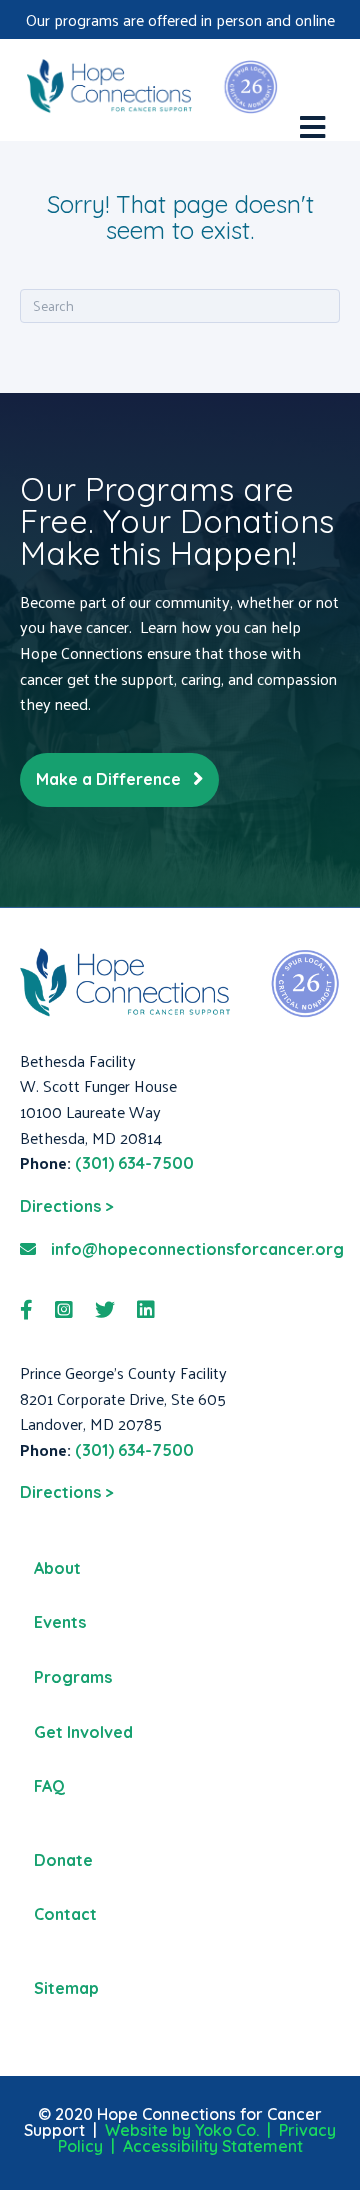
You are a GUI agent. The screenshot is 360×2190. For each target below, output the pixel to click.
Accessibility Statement (213, 2146)
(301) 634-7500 (134, 1163)
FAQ (49, 1786)
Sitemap (66, 1988)
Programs (73, 1677)
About (57, 1568)
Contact (65, 1914)
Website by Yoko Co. (182, 2130)
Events (60, 1622)
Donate (63, 1860)
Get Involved (83, 1732)
